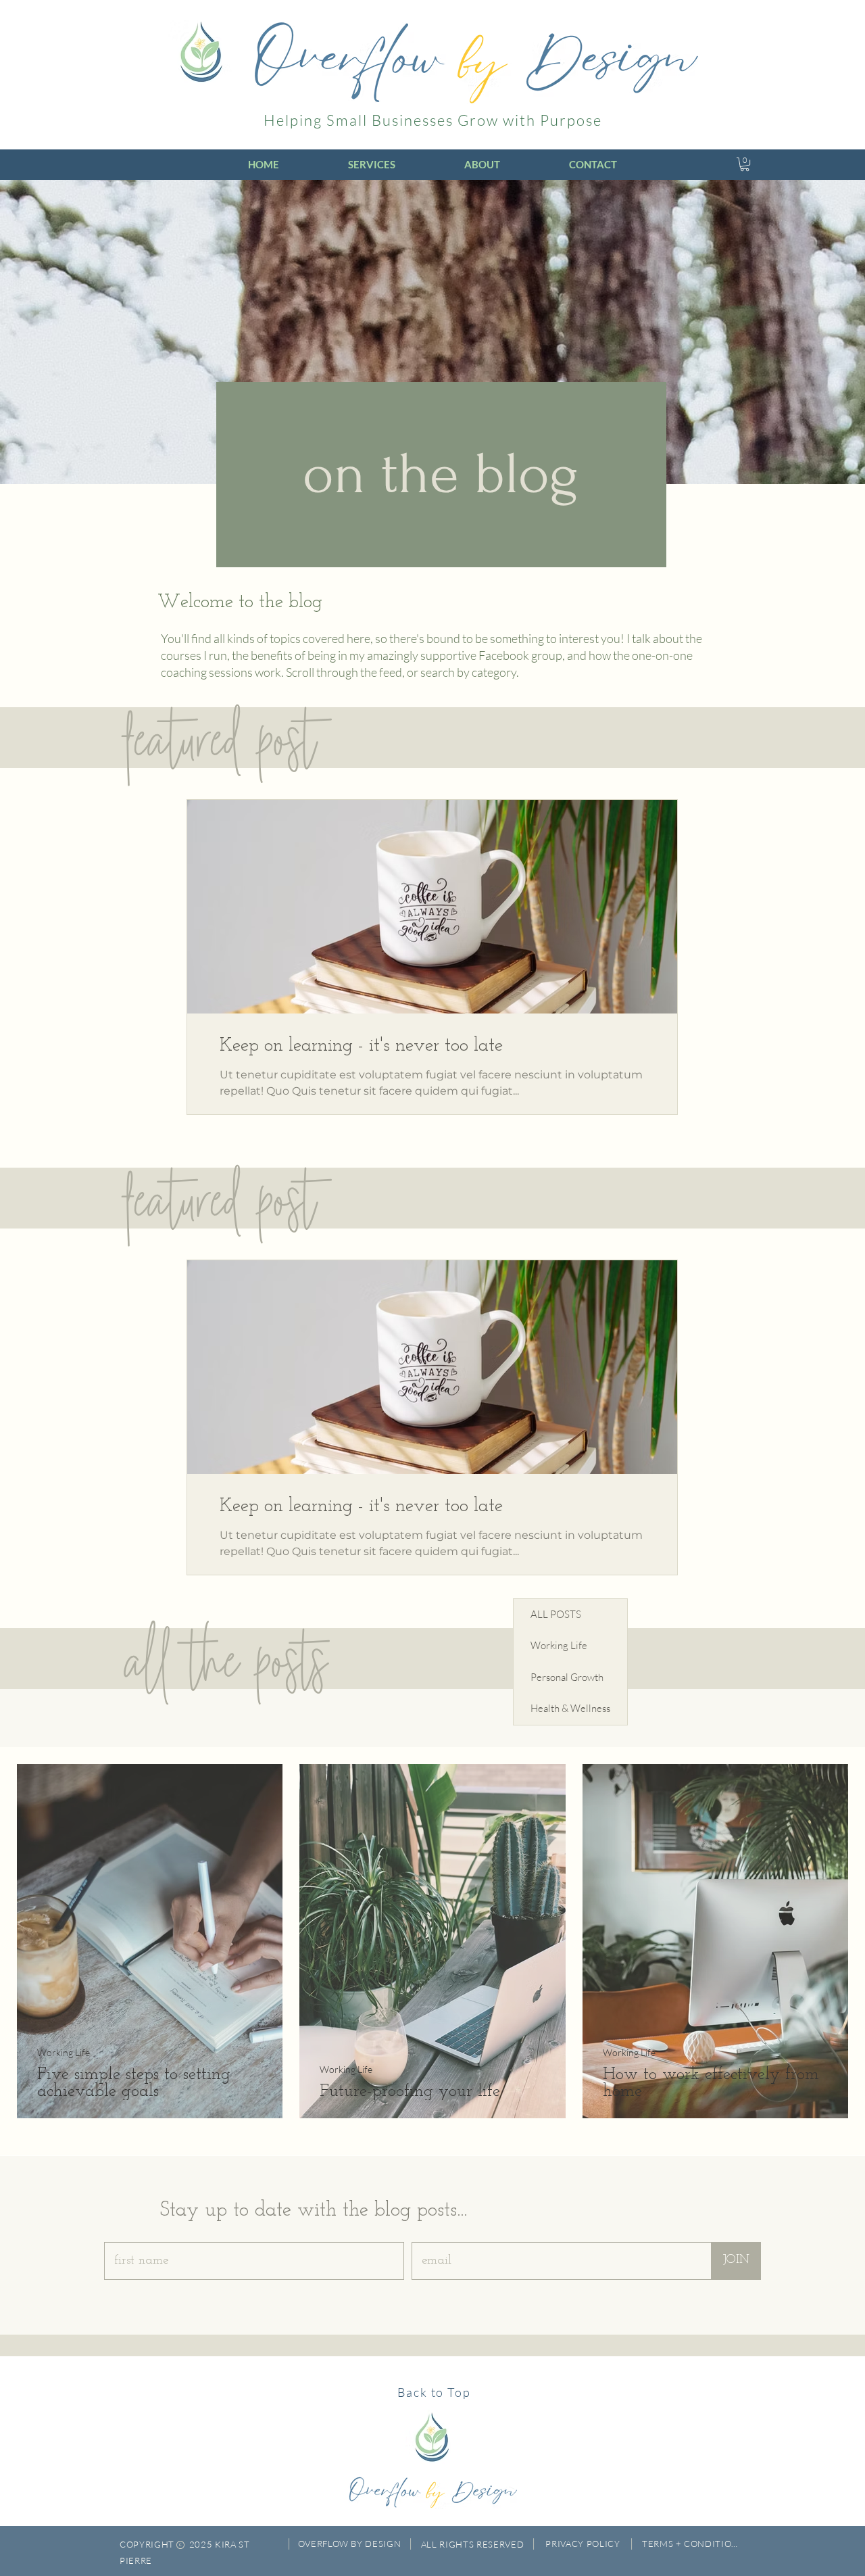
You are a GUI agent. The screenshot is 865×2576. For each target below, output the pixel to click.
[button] (745, 164)
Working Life (64, 2052)
